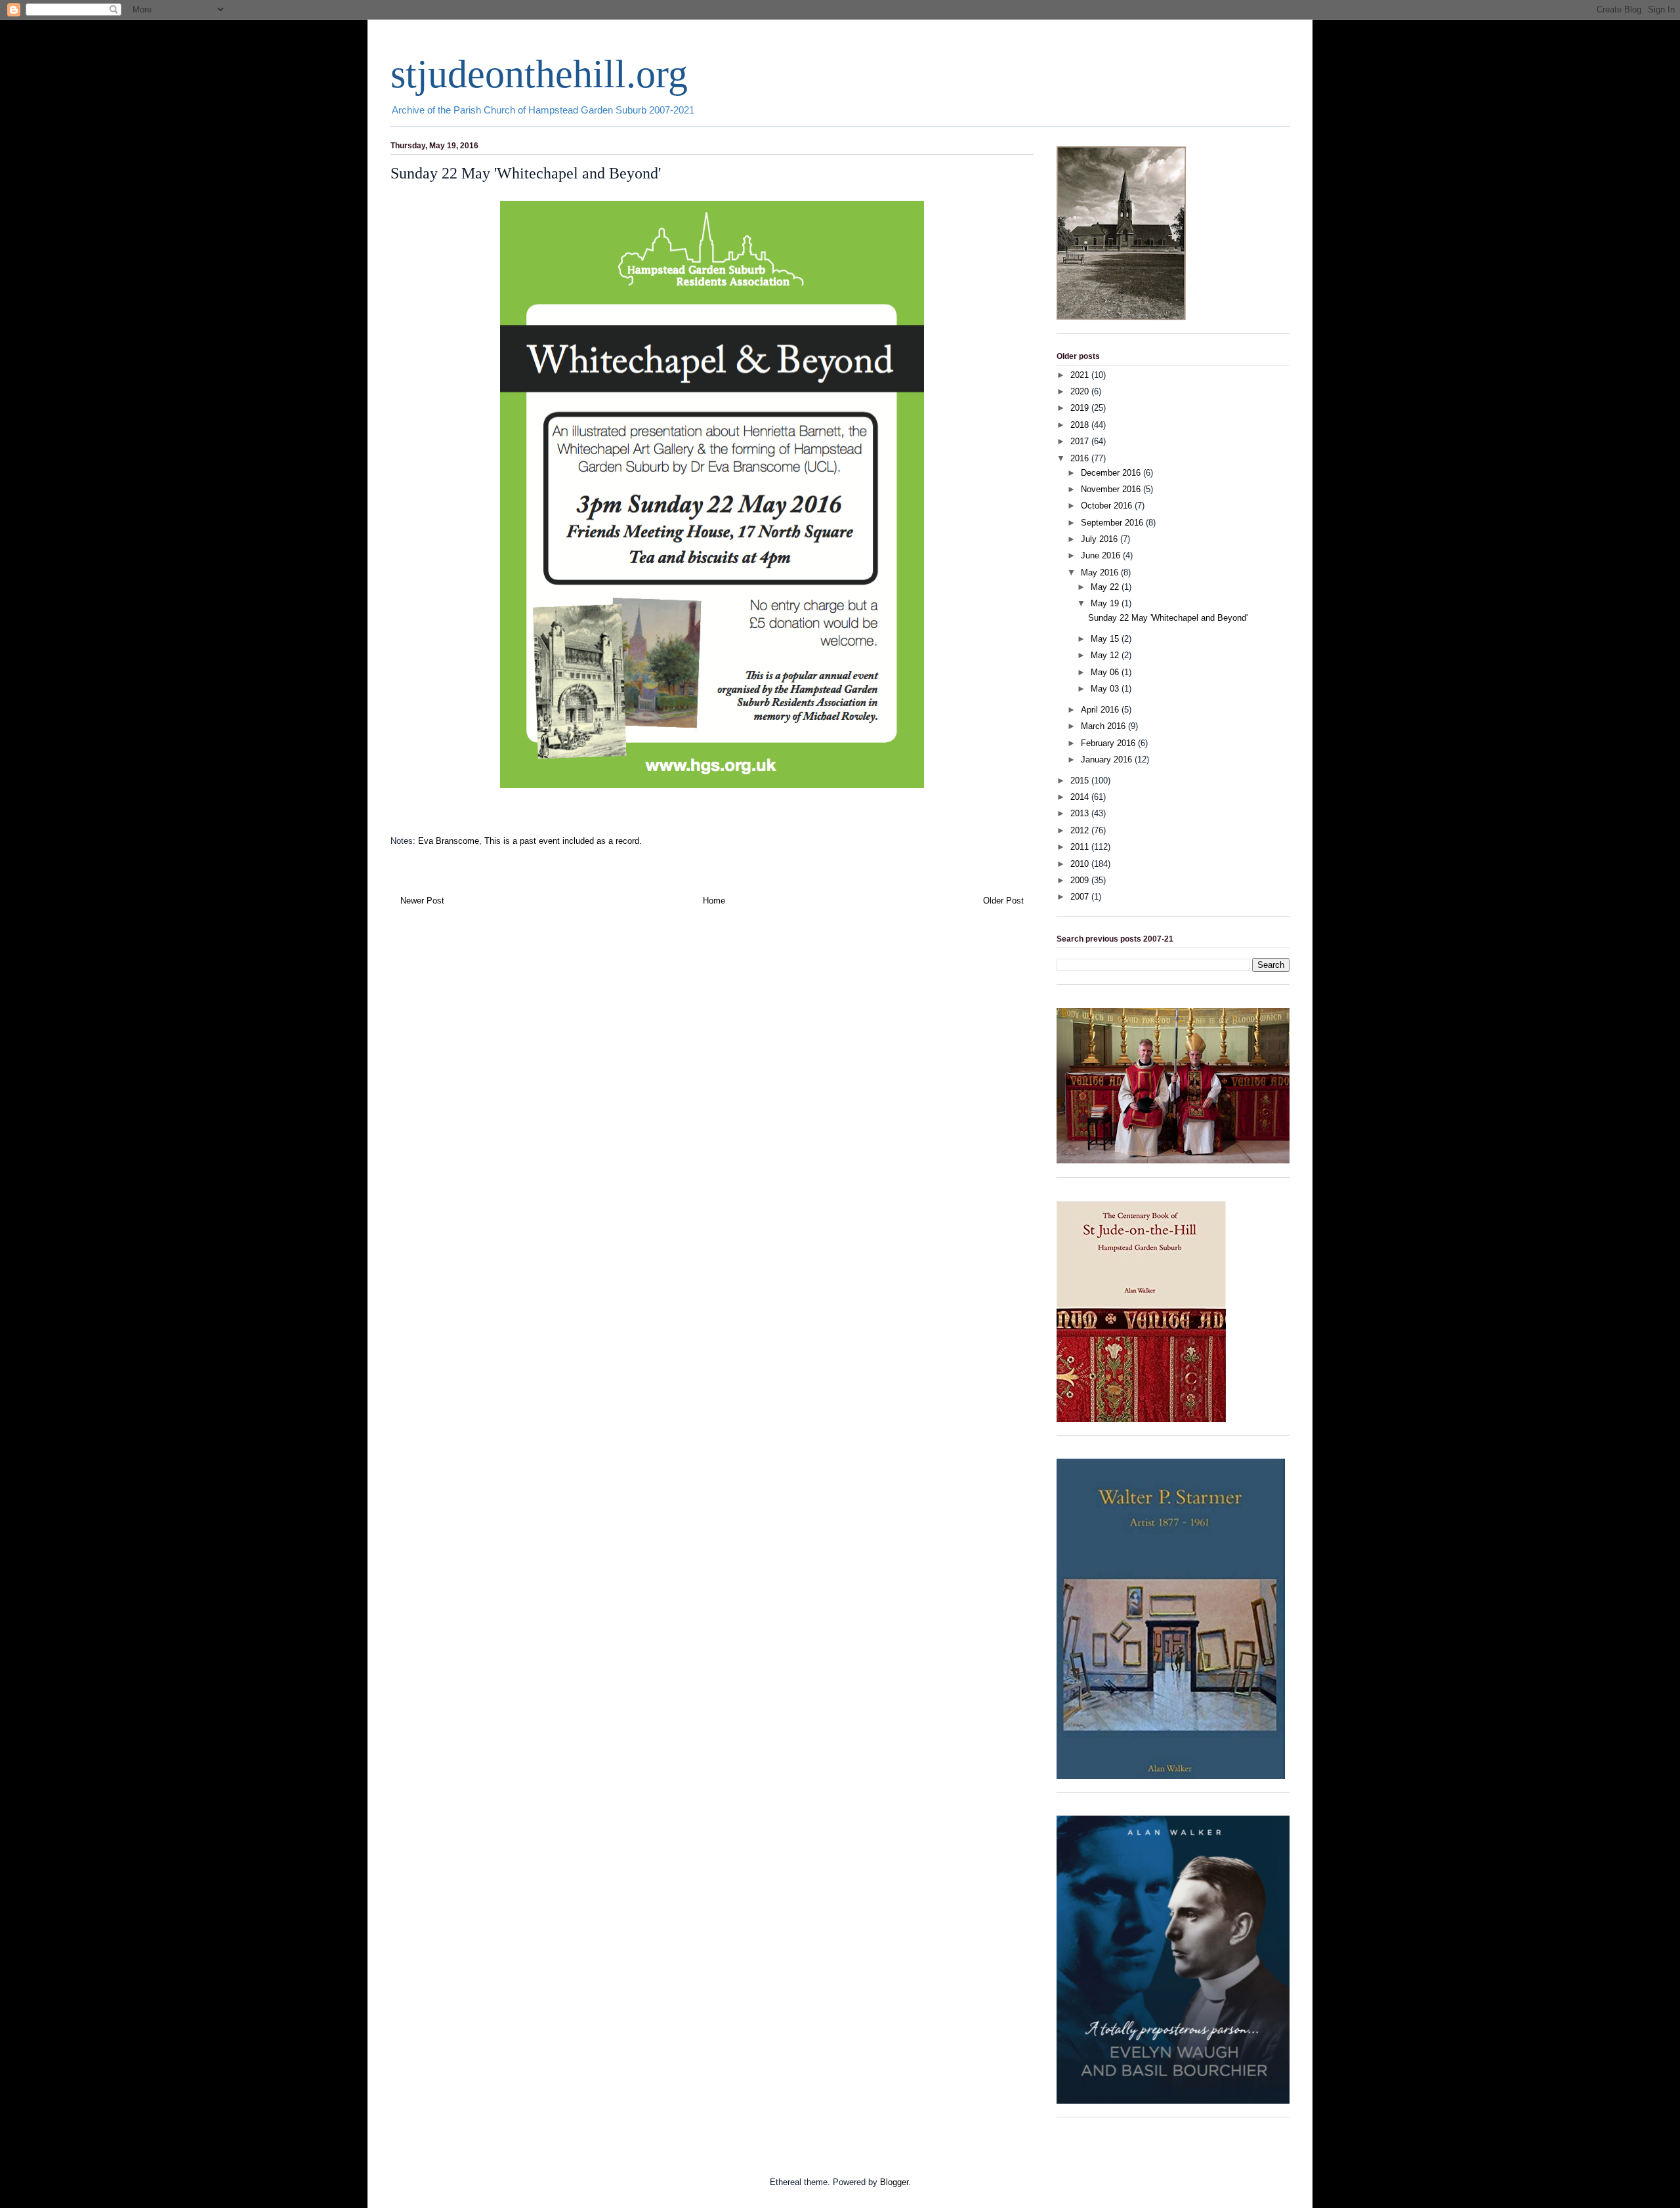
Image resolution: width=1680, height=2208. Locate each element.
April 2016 (1101, 710)
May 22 (1106, 587)
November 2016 (1112, 489)
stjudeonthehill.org (539, 74)
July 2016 (1101, 539)
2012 (1081, 830)
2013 (1081, 813)
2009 (1081, 880)
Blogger (894, 2182)
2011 (1081, 847)
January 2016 (1108, 760)
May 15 (1106, 639)
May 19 (1106, 603)
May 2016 (1101, 573)
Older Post (1003, 901)
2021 (1081, 375)
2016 (1081, 458)
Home (714, 901)
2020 (1081, 391)
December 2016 (1112, 473)
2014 (1081, 797)
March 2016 (1104, 726)
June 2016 (1102, 555)
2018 (1081, 425)
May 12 (1106, 655)
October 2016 (1108, 506)
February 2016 (1109, 743)
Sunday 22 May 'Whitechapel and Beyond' (1168, 618)
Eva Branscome (449, 841)
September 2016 (1113, 523)
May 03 (1106, 689)
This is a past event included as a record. (563, 841)
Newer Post (422, 901)
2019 (1081, 408)
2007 (1081, 897)
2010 (1081, 864)
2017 (1081, 441)
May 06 (1106, 672)
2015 (1081, 781)
